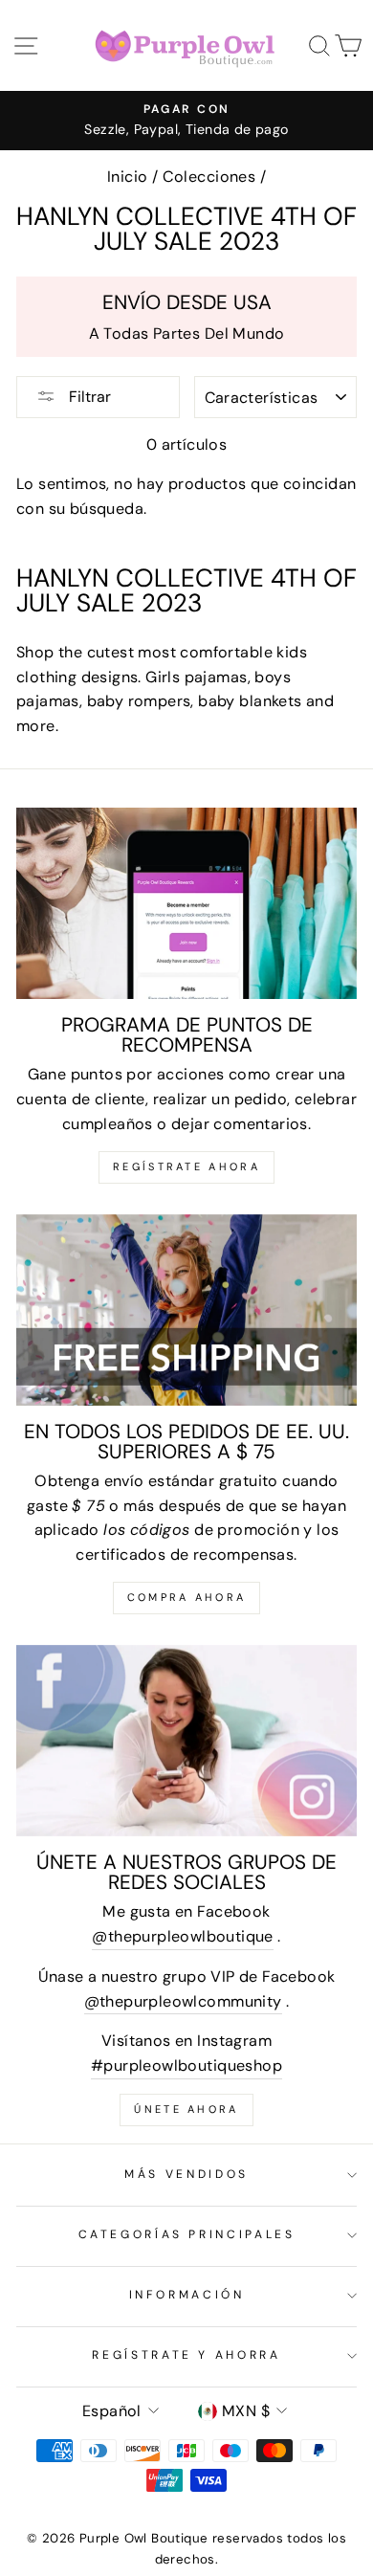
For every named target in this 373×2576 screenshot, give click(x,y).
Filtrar (88, 397)
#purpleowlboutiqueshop (186, 2065)
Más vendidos (186, 2174)
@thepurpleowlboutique (182, 1936)
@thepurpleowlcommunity (183, 2001)
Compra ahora (187, 1597)
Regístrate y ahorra (186, 2355)
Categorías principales (187, 2234)
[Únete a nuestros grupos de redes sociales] (186, 1741)
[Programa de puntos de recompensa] (186, 903)
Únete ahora (186, 2109)
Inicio (127, 177)
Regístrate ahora (186, 1166)
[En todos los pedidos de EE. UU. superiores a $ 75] (186, 1310)
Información (187, 2295)
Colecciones (209, 177)
